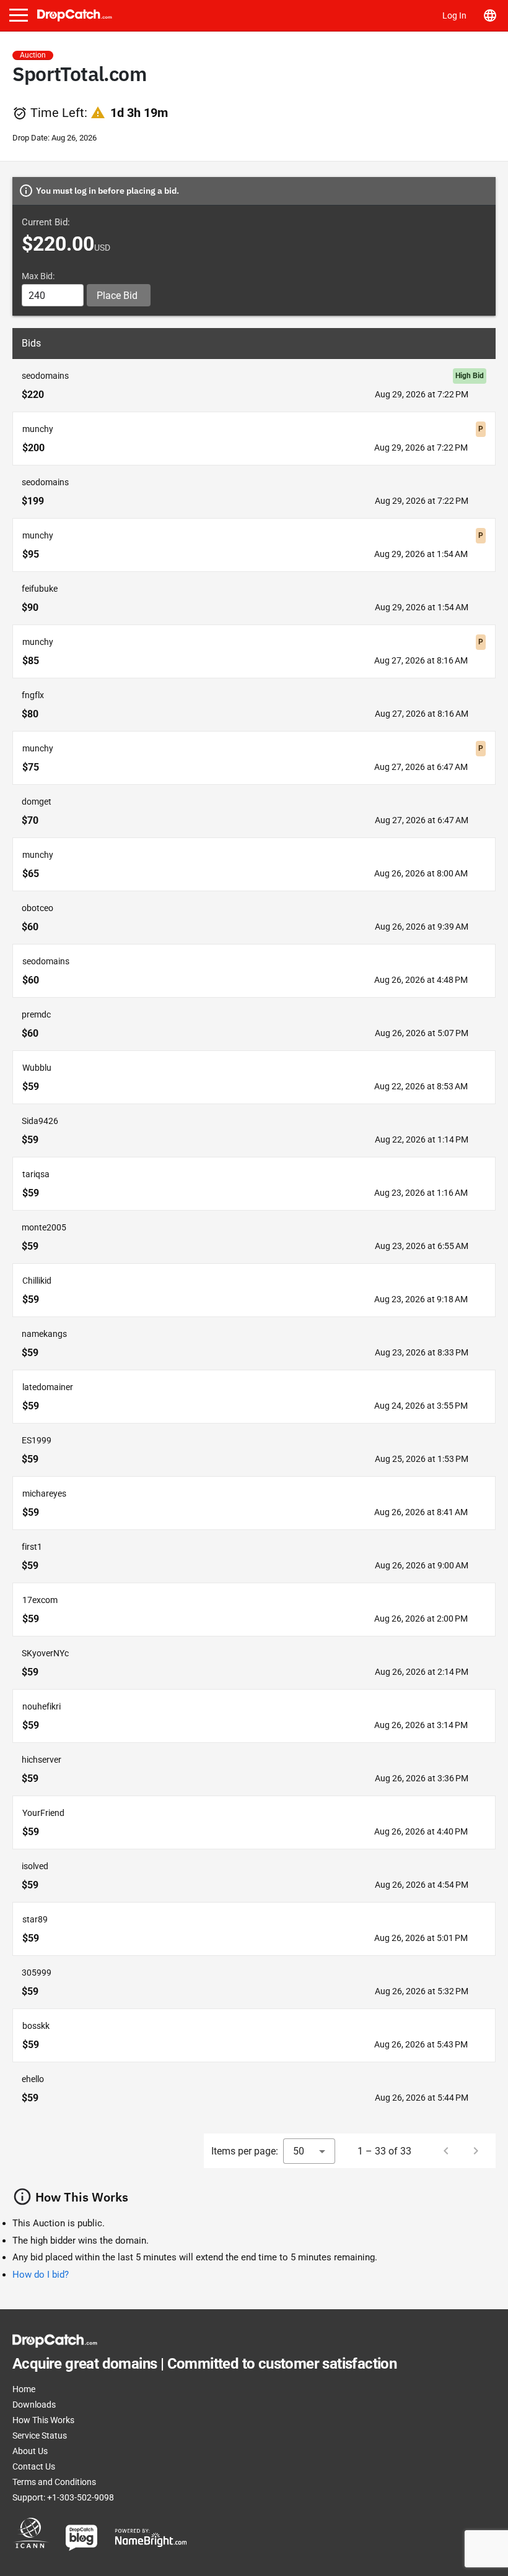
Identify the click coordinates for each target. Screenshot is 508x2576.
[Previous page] (446, 2151)
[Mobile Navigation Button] (19, 15)
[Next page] (476, 2151)
